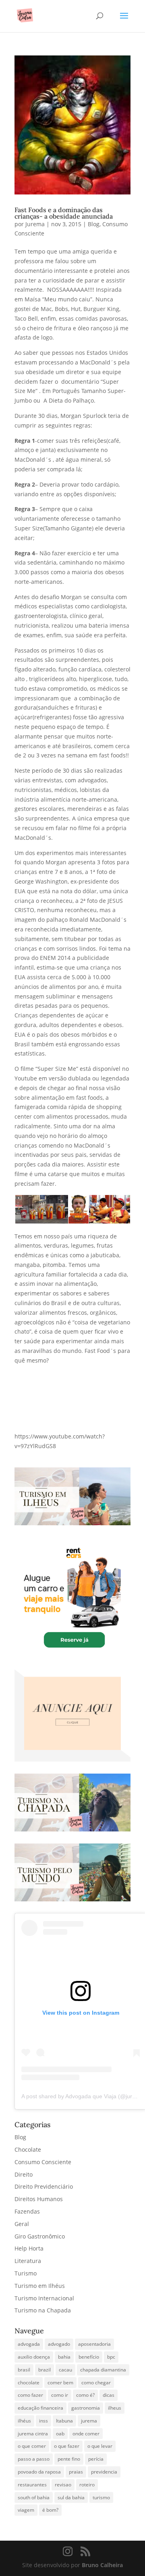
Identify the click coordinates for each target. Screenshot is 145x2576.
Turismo (26, 2273)
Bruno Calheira (102, 2565)
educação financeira (40, 2408)
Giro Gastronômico (40, 2236)
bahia (64, 2357)
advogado (59, 2344)
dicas (109, 2395)
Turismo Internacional (44, 2298)
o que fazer (67, 2446)
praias (76, 2472)
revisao (63, 2485)
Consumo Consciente (43, 2162)
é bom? (50, 2510)
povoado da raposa (39, 2472)
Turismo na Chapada (43, 2310)
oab (60, 2434)
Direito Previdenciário (44, 2186)
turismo (101, 2497)
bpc (111, 2357)
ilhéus (24, 2421)
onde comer (86, 2434)
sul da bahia (71, 2497)
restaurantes (32, 2485)
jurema (89, 2421)
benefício (89, 2357)
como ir (60, 2395)
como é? (85, 2395)
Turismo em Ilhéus (40, 2286)
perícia (96, 2459)
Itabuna (64, 2421)
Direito (24, 2174)
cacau (65, 2370)
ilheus (115, 2408)
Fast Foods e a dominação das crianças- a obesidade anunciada (64, 213)
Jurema (35, 224)
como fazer (30, 2395)
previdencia (104, 2472)
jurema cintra (33, 2434)
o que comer (32, 2446)
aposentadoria (94, 2344)
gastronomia (86, 2408)
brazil (45, 2370)
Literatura (28, 2261)
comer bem (60, 2383)
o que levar (100, 2446)
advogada (29, 2344)
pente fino (69, 2459)
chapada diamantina (103, 2370)
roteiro (87, 2485)
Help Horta (29, 2248)
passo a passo (34, 2459)
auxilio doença (34, 2357)
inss (43, 2421)
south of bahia (34, 2497)
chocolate (29, 2383)
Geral (22, 2224)
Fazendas (27, 2211)
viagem (26, 2510)
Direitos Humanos (39, 2199)
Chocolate (28, 2149)
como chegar (96, 2383)
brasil (24, 2370)
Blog (94, 224)
